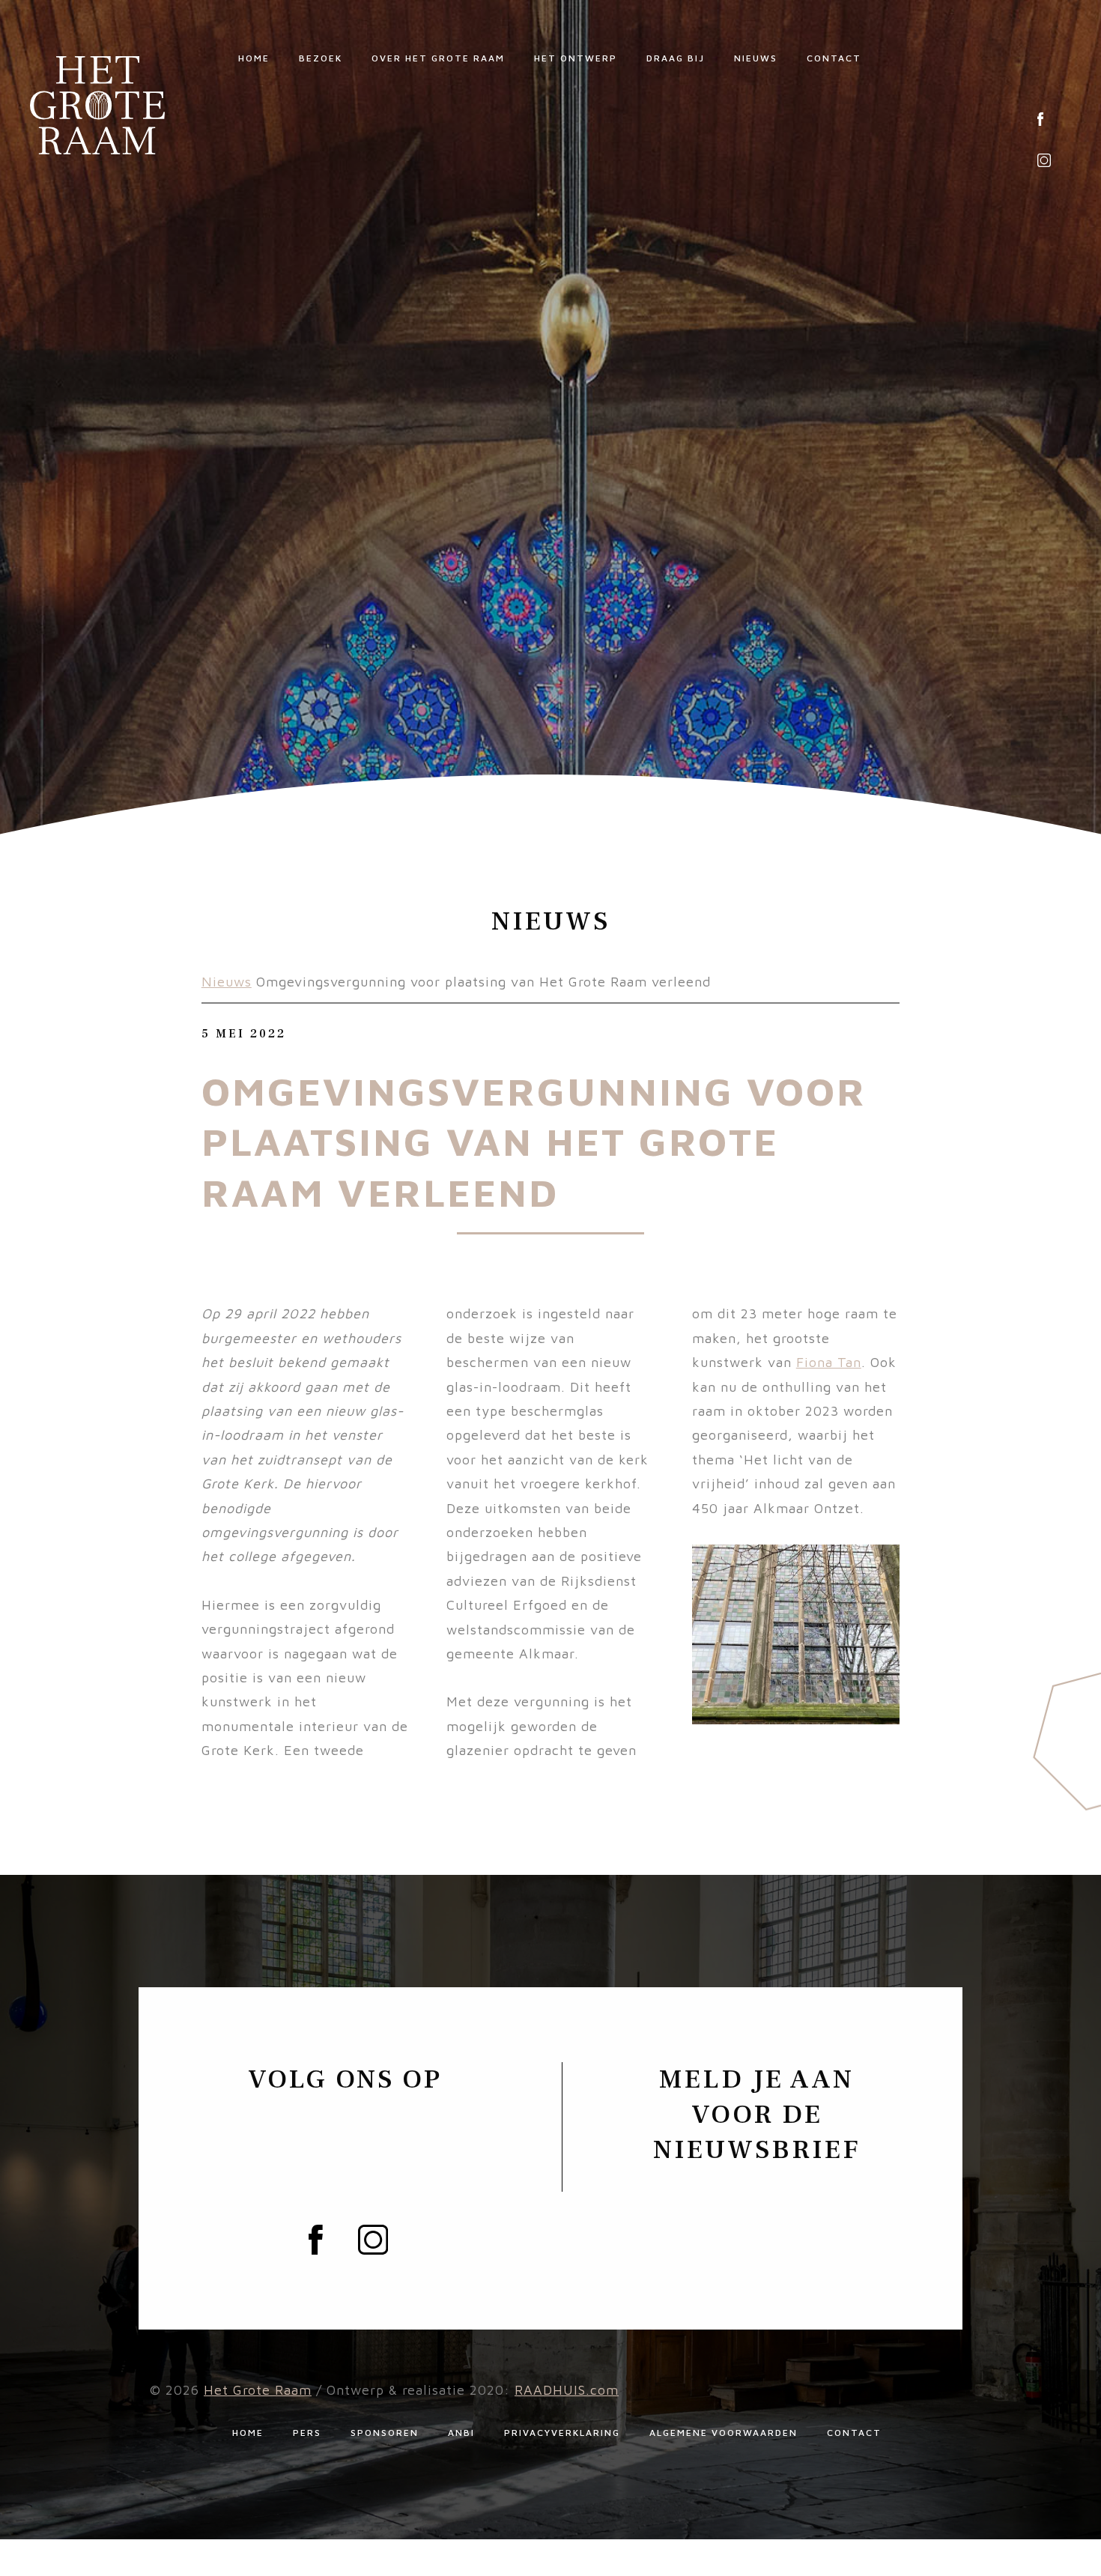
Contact (834, 58)
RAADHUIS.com (567, 2390)
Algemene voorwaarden (724, 2433)
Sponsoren (385, 2433)
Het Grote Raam (258, 2390)
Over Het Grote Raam (438, 58)
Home (254, 58)
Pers (307, 2433)
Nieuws (756, 58)
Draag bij (676, 58)
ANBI (461, 2433)
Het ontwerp (576, 58)
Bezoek (321, 58)
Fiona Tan (829, 1362)
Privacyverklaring (562, 2433)
